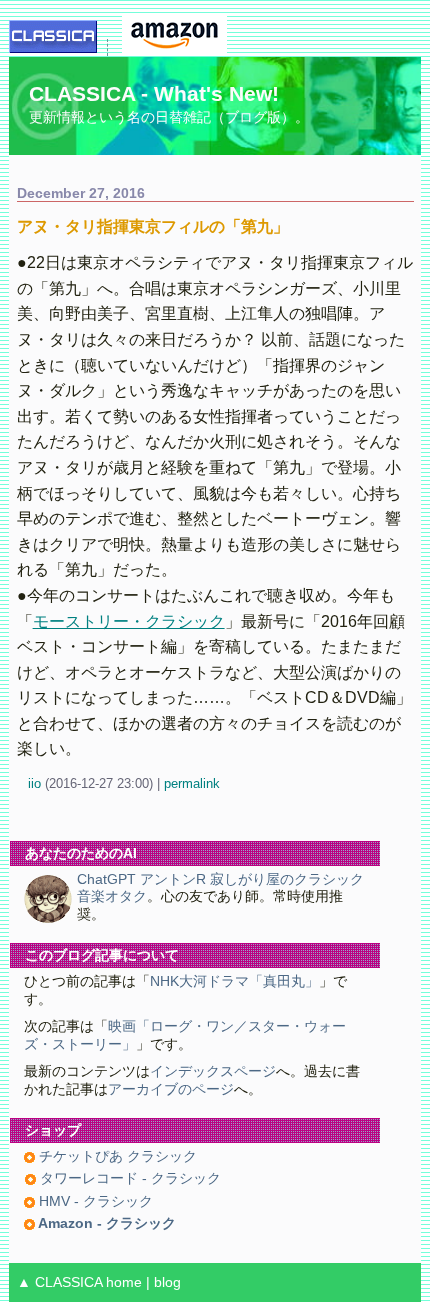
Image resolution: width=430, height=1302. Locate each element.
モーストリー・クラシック (129, 621)
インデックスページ (213, 1071)
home (124, 1282)
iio (34, 783)
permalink (192, 783)
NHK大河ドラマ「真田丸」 (234, 981)
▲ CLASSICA (59, 1282)
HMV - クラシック (94, 1201)
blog (167, 1282)
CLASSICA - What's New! (154, 93)
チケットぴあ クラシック (116, 1156)
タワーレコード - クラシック (128, 1178)
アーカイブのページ (171, 1089)
